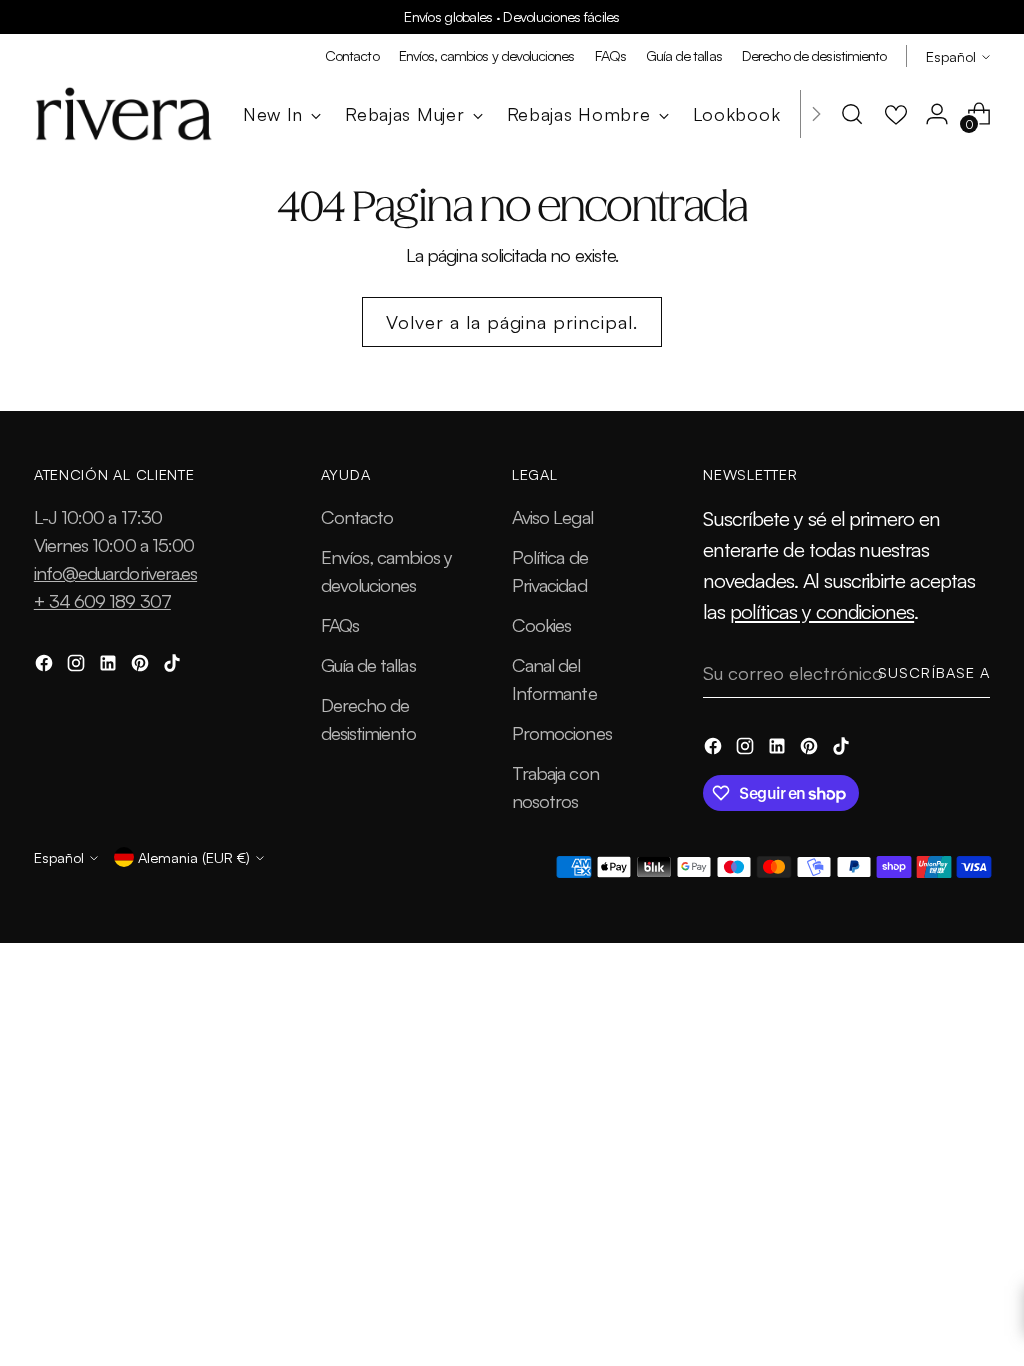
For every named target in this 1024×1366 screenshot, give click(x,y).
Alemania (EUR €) (194, 857)
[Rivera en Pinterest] (142, 666)
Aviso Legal (552, 516)
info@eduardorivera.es (115, 572)
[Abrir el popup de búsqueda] (852, 114)
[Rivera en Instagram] (78, 666)
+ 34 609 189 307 (102, 600)
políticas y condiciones (822, 611)
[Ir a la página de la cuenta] (937, 114)
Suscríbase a (934, 672)
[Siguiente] (816, 114)
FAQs (340, 624)
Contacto (357, 516)
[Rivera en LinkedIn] (110, 666)
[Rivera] (124, 114)
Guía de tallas (368, 664)
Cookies (541, 624)
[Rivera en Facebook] (46, 666)
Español (951, 56)
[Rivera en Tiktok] (174, 666)
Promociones (562, 732)
